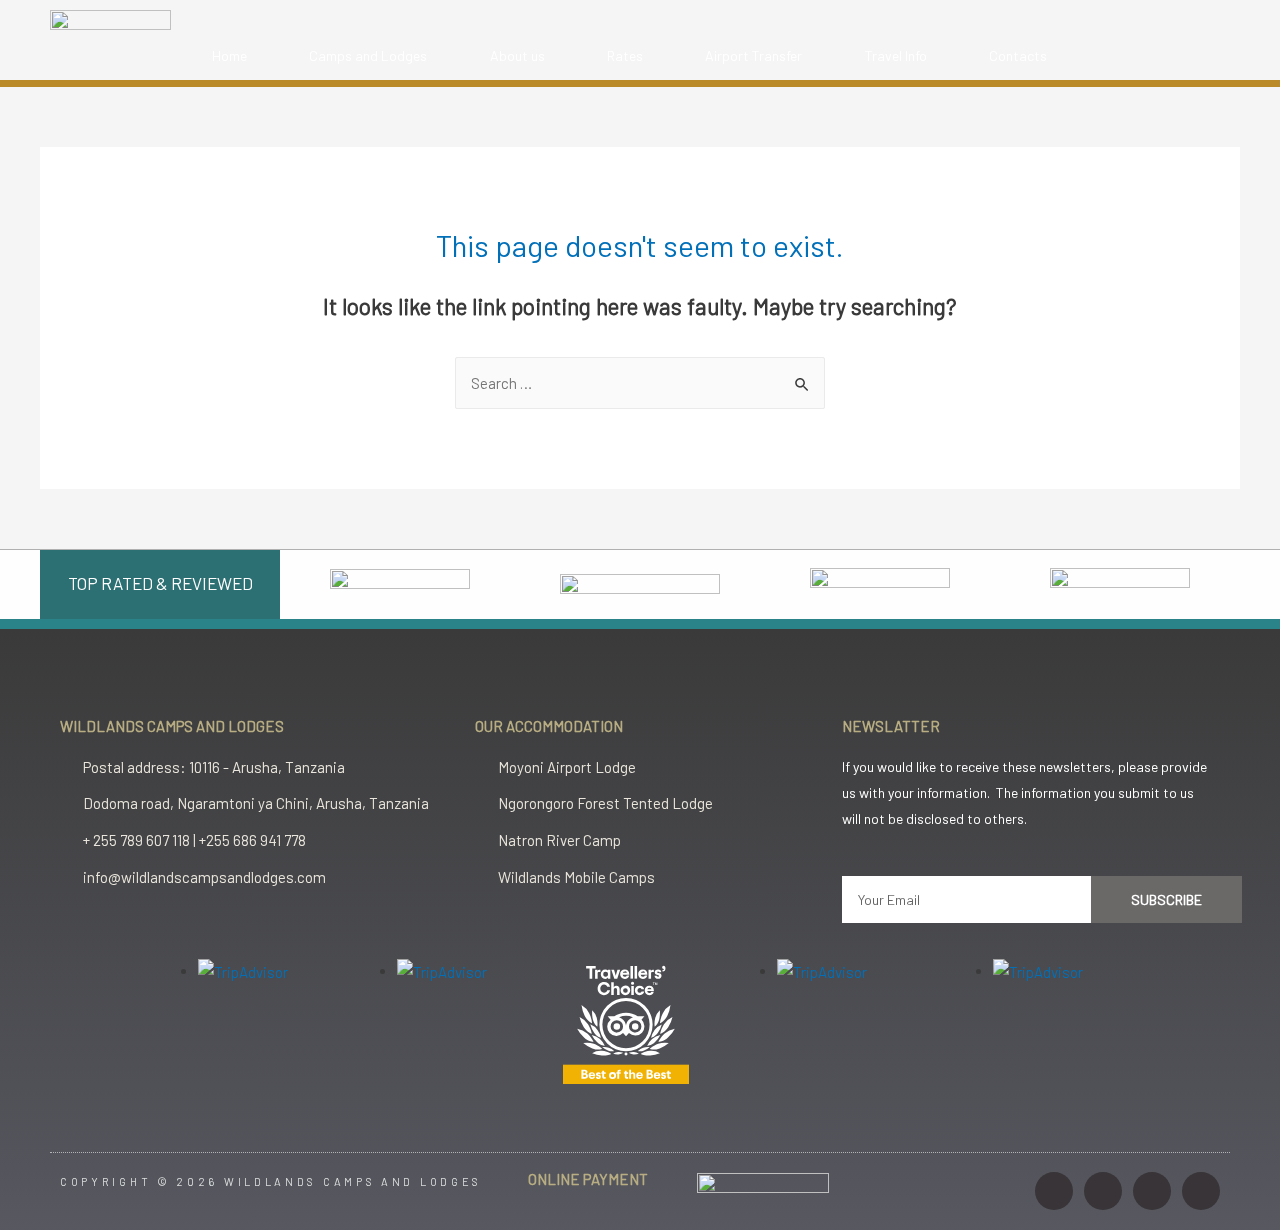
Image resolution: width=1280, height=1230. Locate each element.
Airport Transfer (753, 55)
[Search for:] (640, 383)
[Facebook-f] (1103, 1191)
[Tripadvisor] (1201, 1191)
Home (229, 55)
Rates (625, 55)
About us (517, 55)
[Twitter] (1152, 1191)
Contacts (1018, 55)
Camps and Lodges (368, 55)
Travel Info (896, 55)
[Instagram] (1054, 1191)
